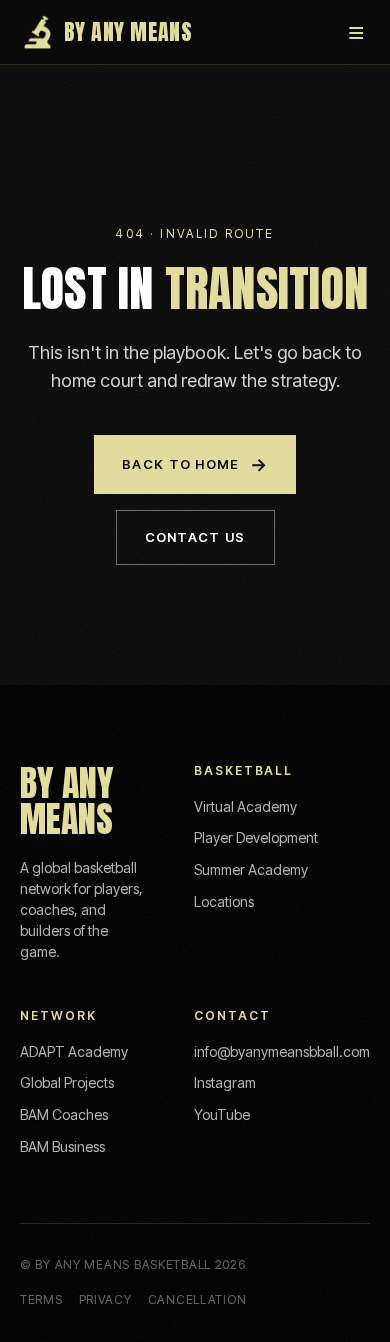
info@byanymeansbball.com (282, 1051)
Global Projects (67, 1082)
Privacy (105, 1299)
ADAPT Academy (74, 1051)
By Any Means (128, 31)
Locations (224, 901)
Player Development (256, 837)
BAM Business (62, 1146)
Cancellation (197, 1299)
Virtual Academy (245, 806)
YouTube (222, 1114)
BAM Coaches (64, 1114)
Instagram (225, 1082)
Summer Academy (251, 869)
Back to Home (195, 464)
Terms (41, 1299)
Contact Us (195, 537)
